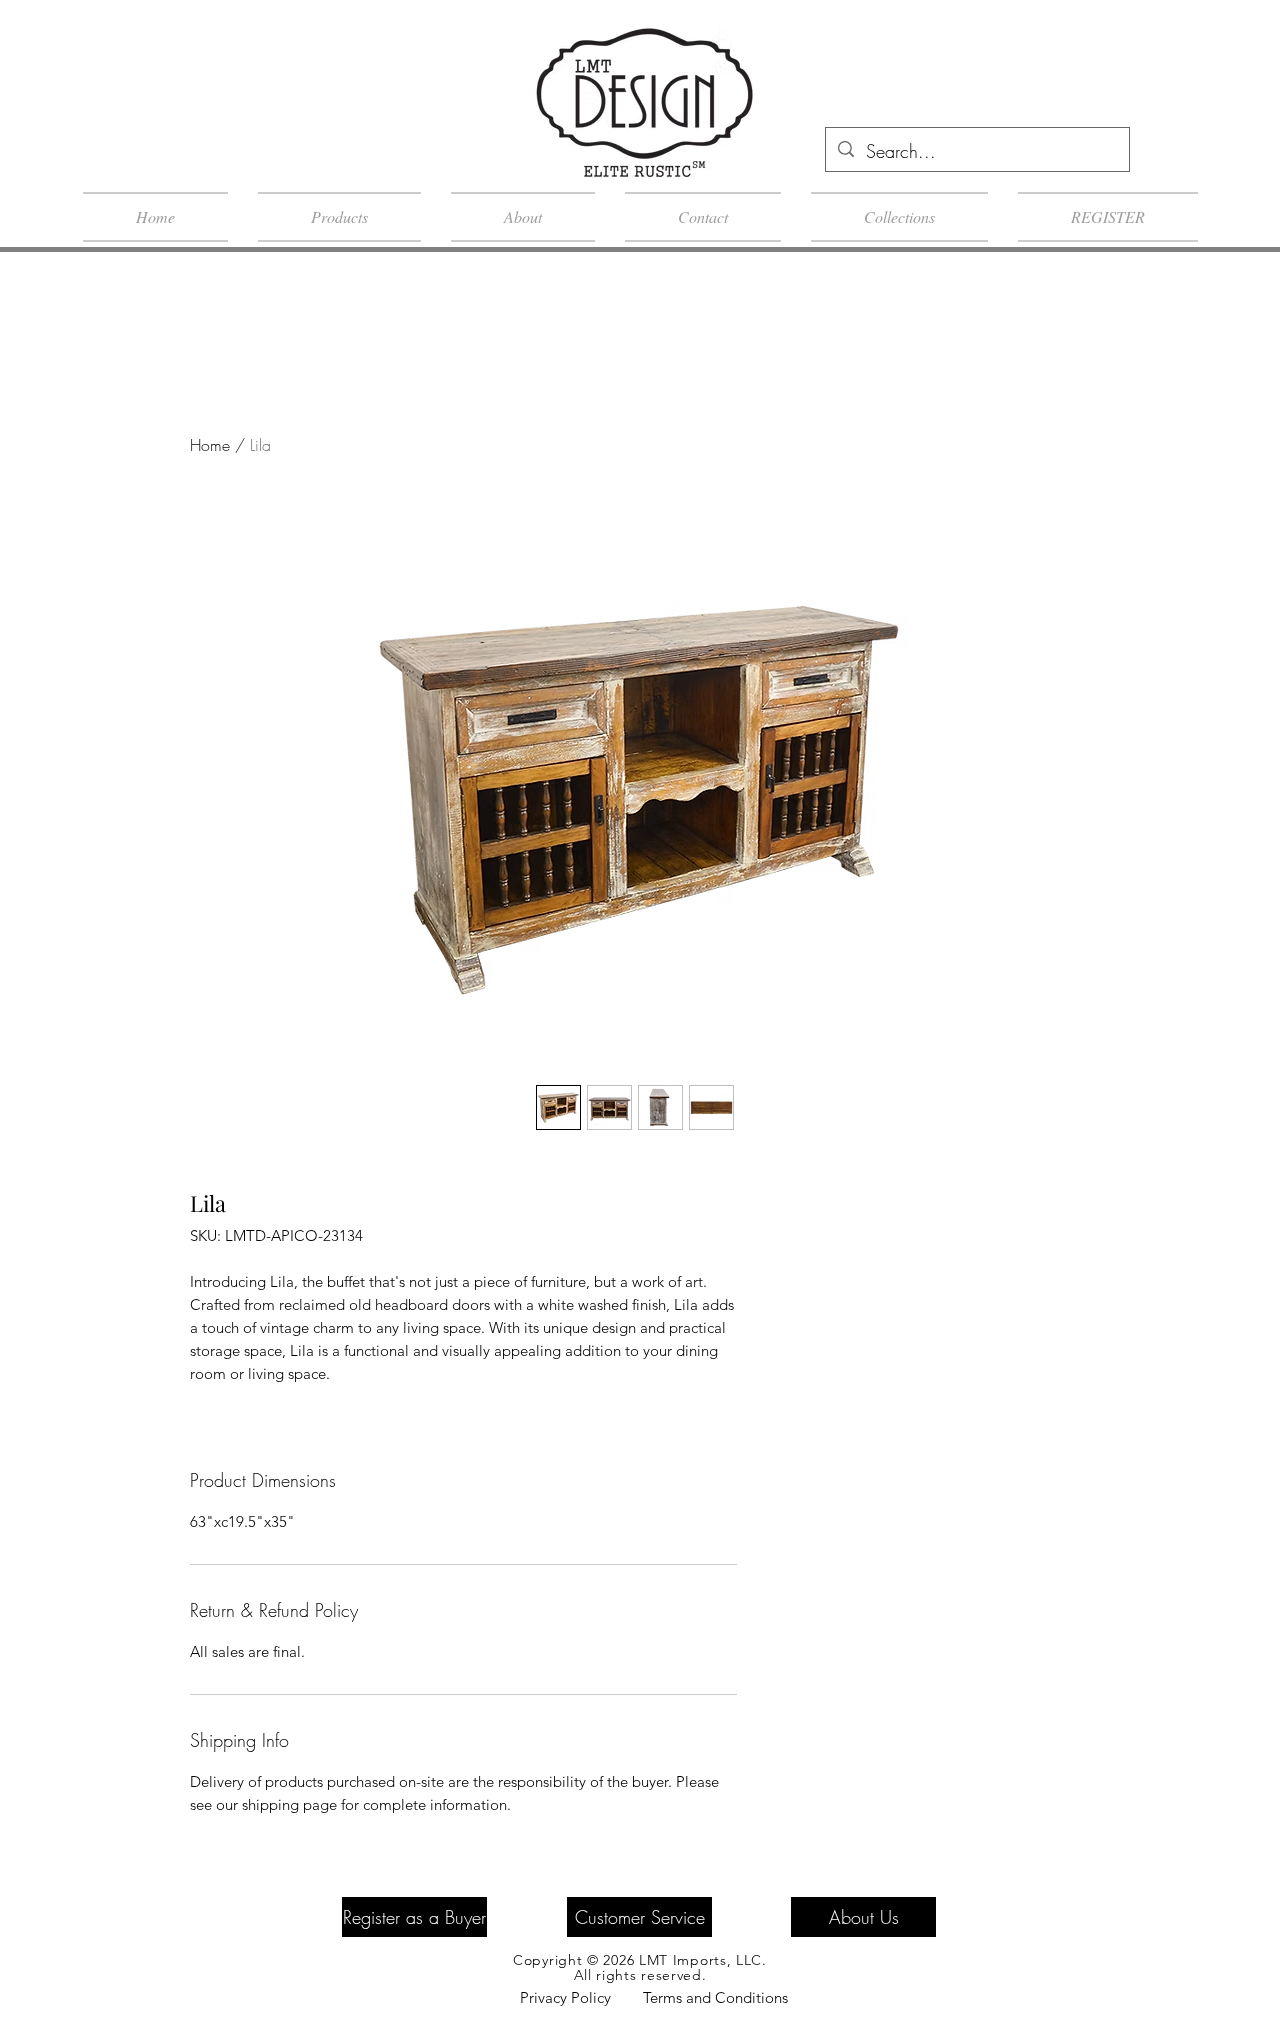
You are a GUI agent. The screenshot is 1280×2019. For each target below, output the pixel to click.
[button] (1192, 229)
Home (210, 445)
